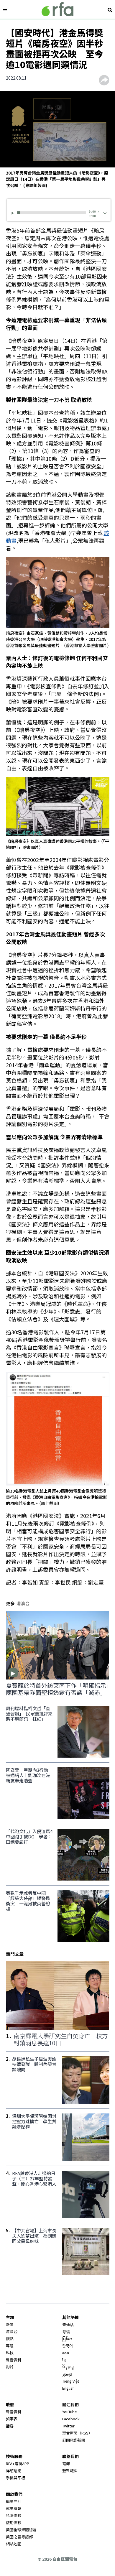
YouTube (70, 2412)
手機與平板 (15, 2478)
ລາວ (66, 2353)
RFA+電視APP (18, 2464)
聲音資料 (14, 2360)
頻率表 (12, 2419)
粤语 (66, 2331)
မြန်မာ (67, 2339)
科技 (10, 2353)
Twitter (68, 2426)
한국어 (68, 2346)
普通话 (68, 2324)
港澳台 (12, 2331)
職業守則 (14, 2501)
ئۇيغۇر (67, 2374)
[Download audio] (105, 212)
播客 (10, 2426)
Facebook (71, 2419)
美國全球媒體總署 (21, 2530)
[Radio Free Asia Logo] (57, 9)
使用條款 (14, 2522)
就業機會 (14, 2508)
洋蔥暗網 (14, 2471)
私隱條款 (14, 2515)
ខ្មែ (64, 2360)
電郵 (66, 2464)
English (68, 2388)
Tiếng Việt (71, 2381)
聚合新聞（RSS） (77, 2433)
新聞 (10, 2324)
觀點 (10, 2339)
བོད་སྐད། (68, 2367)
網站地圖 (14, 2544)
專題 (10, 2346)
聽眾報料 (70, 2471)
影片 (10, 2367)
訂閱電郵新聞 (74, 2440)
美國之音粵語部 (19, 2537)
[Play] (14, 213)
